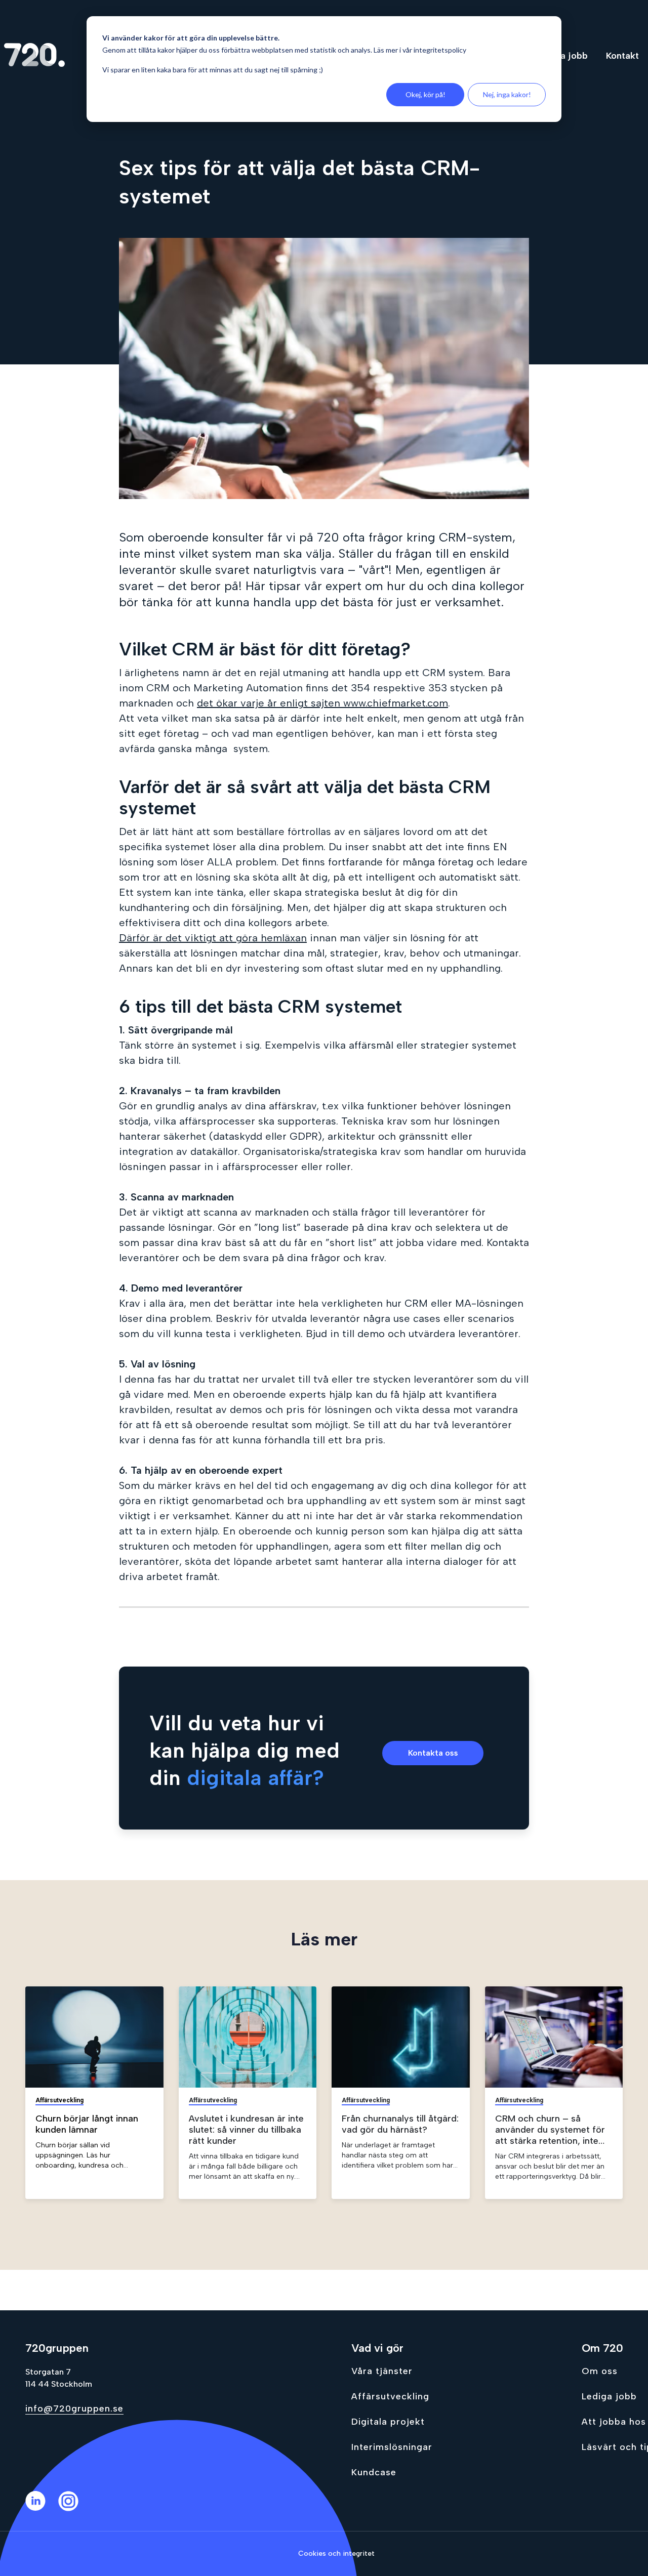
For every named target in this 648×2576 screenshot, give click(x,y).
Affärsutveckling (390, 2396)
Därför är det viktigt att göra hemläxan (213, 938)
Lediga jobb (609, 2396)
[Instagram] (75, 2508)
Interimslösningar (392, 2447)
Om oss (600, 2371)
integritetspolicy (440, 50)
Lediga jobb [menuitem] (562, 56)
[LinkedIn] (42, 2508)
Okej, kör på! (426, 94)
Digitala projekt (388, 2422)
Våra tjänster (382, 2371)
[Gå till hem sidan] (34, 56)
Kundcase (374, 2472)
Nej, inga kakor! (507, 94)
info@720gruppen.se (74, 2408)
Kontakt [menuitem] (622, 56)
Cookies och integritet (336, 2553)
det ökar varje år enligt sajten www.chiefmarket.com (322, 703)
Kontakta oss (433, 1753)
